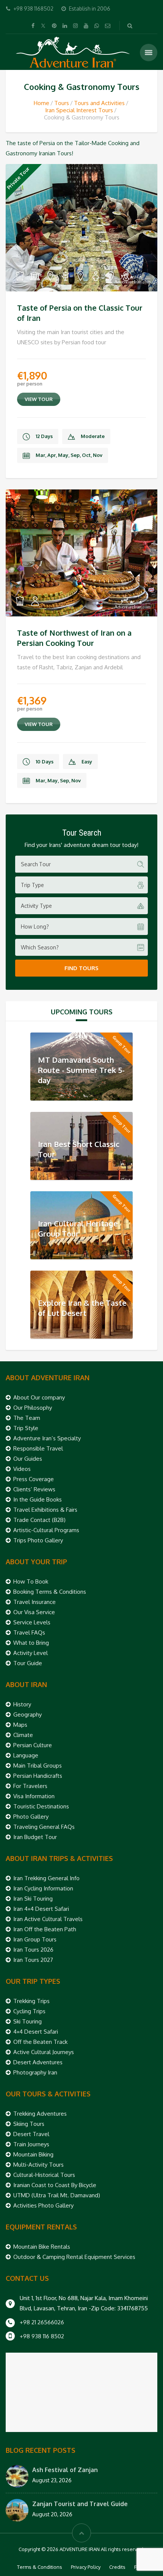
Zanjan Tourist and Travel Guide (80, 2504)
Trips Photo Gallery (38, 1540)
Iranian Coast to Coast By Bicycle (55, 2185)
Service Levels (32, 1622)
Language (26, 1755)
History (22, 1704)
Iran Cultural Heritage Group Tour (78, 1228)
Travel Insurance (34, 1602)
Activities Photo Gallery (43, 2205)
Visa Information (34, 1796)
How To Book (31, 1581)
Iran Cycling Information (43, 1888)
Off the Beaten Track (40, 2042)
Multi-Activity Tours (38, 2165)
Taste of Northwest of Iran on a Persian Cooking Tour (74, 638)
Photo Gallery (31, 1817)
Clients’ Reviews (34, 1489)
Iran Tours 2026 (33, 1950)
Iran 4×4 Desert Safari (41, 1909)
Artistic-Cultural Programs (46, 1530)
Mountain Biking (33, 2154)
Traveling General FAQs (44, 1827)
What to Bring (31, 1643)
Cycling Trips (29, 2011)
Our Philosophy (33, 1408)
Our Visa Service (34, 1612)
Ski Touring (27, 2021)
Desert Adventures (38, 2062)
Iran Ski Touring (33, 1899)
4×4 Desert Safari (36, 2032)
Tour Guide (28, 1663)
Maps (20, 1725)
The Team (27, 1418)
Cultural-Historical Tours (44, 2175)
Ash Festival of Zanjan (65, 2470)
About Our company (39, 1397)
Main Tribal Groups (38, 1766)
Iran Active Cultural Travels (48, 1919)
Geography (27, 1714)
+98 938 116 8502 (42, 2336)
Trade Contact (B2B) (39, 1520)
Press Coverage (34, 1479)
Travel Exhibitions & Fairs (45, 1510)
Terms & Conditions (40, 2567)
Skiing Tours (29, 2124)
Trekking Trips (31, 2001)
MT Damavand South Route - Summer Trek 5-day (81, 1070)
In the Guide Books (38, 1499)
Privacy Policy (86, 2567)
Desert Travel (31, 2134)
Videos (22, 1469)
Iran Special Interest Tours (79, 110)
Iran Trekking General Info (46, 1878)
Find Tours (81, 968)
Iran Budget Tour (35, 1837)
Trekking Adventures (40, 2114)
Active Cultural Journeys (44, 2052)
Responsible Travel (38, 1448)
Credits (117, 2567)
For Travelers (30, 1786)
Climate (23, 1735)
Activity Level (31, 1653)
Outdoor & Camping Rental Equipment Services (74, 2257)
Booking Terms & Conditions (50, 1592)
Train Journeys (31, 2144)
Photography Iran (35, 2072)
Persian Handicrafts (38, 1776)
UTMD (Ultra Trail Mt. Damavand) (57, 2195)
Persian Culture (33, 1745)
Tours (62, 103)
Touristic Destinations (41, 1806)
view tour (39, 399)
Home (42, 103)
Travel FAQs (29, 1632)
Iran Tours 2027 (33, 1960)
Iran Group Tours (35, 1939)
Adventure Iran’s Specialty (47, 1438)
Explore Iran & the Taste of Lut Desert (82, 1308)
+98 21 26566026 (42, 2322)
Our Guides (28, 1459)
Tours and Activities (99, 103)
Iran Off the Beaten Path (45, 1929)
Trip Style (26, 1428)
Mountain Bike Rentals (42, 2247)
